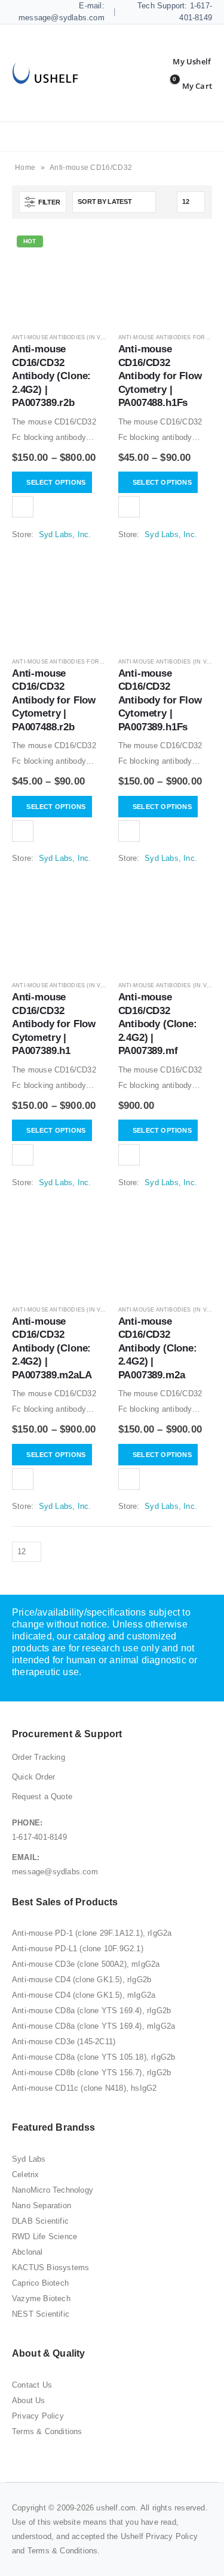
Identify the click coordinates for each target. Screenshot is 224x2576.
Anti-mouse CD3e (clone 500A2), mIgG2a (86, 1964)
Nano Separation (42, 2205)
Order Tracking (39, 1757)
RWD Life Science (45, 2236)
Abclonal (27, 2252)
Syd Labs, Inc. (65, 534)
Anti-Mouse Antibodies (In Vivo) (62, 337)
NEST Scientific (41, 2314)
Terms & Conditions (47, 2431)
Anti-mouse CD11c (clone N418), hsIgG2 (84, 2088)
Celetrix (26, 2174)
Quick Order (33, 1777)
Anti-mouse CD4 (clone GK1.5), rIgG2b (82, 1980)
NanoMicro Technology (53, 2190)
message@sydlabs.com (55, 1872)
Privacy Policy (38, 2416)
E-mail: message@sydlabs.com (62, 12)
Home (25, 168)
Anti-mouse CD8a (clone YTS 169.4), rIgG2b (91, 2011)
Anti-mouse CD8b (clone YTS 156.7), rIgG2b (91, 2073)
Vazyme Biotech (41, 2298)
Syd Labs (29, 2159)
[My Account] (183, 61)
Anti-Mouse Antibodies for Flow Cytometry (84, 662)
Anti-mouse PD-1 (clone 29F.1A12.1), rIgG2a (92, 1933)
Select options (56, 482)
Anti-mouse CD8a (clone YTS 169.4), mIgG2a (93, 2026)
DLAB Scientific (40, 2221)
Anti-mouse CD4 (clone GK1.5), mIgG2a (84, 1995)
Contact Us (32, 2385)
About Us (29, 2400)
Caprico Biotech (40, 2283)
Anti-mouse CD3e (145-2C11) (64, 2042)
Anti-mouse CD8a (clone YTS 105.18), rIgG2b (93, 2057)
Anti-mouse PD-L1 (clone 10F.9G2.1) (78, 1949)
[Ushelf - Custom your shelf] (45, 73)
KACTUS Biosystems (50, 2267)
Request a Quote (42, 1797)
